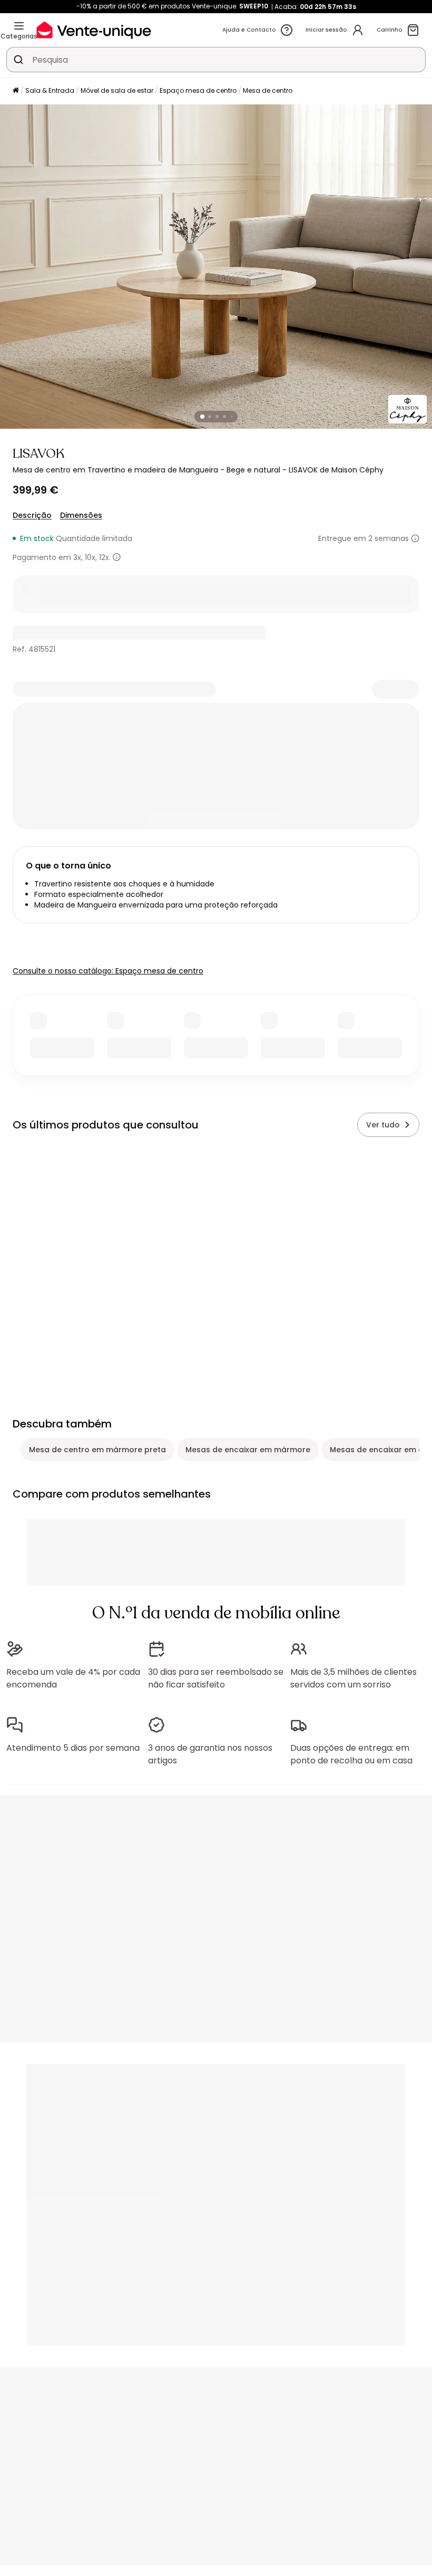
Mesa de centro (268, 90)
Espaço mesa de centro (198, 90)
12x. (105, 557)
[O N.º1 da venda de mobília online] (94, 30)
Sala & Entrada (50, 90)
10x (90, 557)
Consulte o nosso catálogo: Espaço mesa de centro (108, 971)
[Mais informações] (415, 538)
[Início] (16, 91)
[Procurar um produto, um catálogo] (18, 60)
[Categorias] (19, 26)
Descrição (32, 515)
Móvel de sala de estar (117, 90)
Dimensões (81, 515)
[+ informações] (117, 557)
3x (77, 557)
